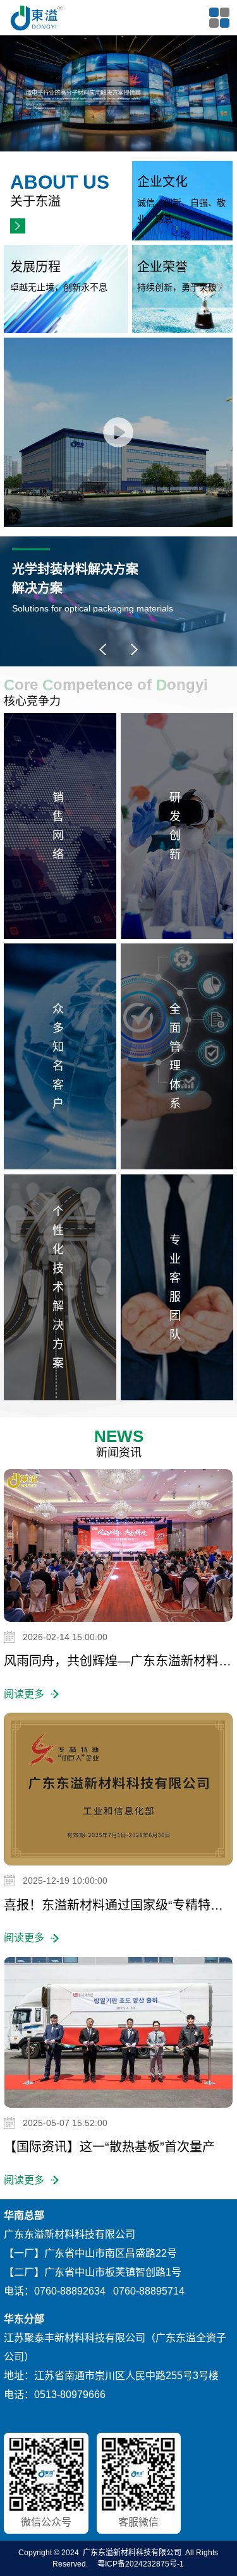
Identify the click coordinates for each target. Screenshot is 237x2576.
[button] (103, 649)
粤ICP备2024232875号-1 (140, 2564)
